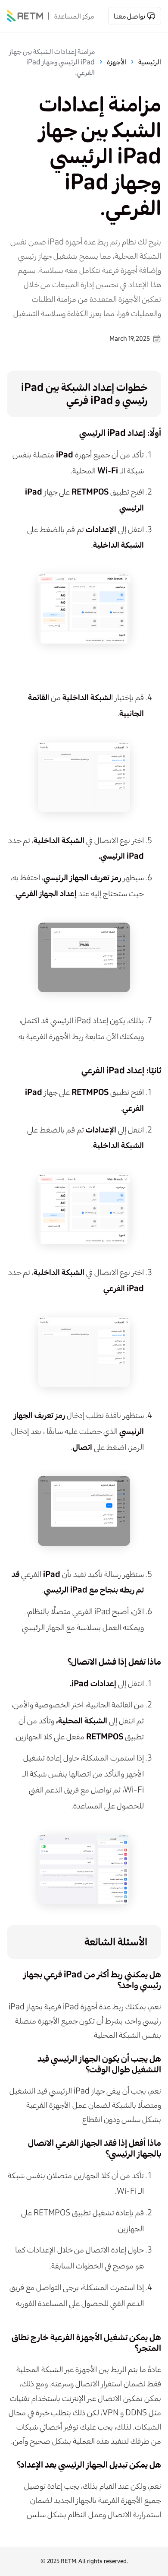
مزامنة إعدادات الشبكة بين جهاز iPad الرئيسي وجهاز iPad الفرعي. (52, 62)
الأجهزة (117, 62)
